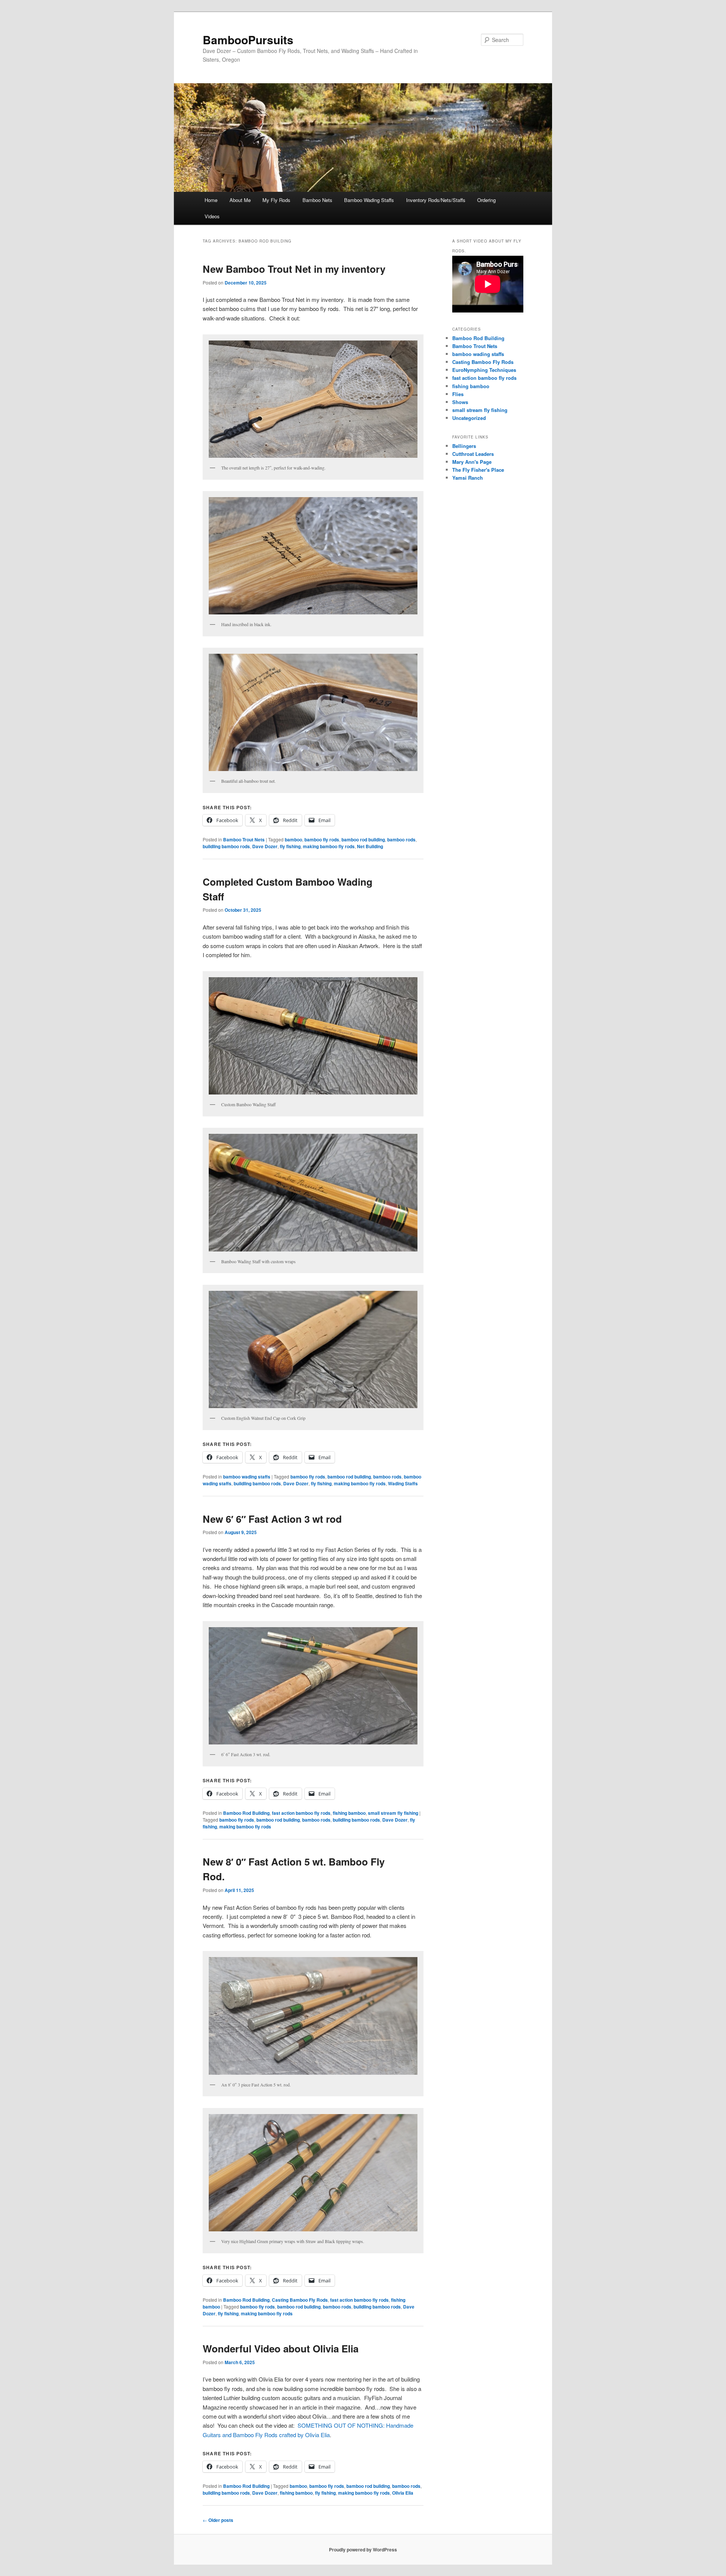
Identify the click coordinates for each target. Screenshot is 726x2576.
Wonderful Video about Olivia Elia (281, 2348)
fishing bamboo (349, 1813)
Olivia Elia (403, 2493)
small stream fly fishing (393, 1813)
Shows (460, 402)
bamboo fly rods (322, 839)
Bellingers (464, 446)
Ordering (486, 200)
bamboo (293, 839)
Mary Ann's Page (472, 462)
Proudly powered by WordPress (363, 2550)
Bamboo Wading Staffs (369, 200)
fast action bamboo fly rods (301, 1813)
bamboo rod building (363, 839)
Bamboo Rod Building (246, 1813)
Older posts (218, 2520)
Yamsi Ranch (468, 478)
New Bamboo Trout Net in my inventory (294, 269)
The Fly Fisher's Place (478, 470)
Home (211, 200)
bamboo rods (401, 839)
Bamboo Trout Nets (244, 839)
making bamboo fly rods (329, 846)
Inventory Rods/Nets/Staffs (436, 200)
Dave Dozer (265, 846)
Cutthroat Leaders (473, 454)
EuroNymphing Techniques (484, 370)
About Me (240, 200)
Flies (458, 394)
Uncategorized (469, 418)
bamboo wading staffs (247, 1477)
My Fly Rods (276, 200)
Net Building (370, 846)
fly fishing (290, 846)
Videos (212, 216)
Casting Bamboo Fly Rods (300, 2300)
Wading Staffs (403, 1483)
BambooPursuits (248, 40)
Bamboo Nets (317, 200)
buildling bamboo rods (226, 846)
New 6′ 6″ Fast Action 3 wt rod (272, 1519)
